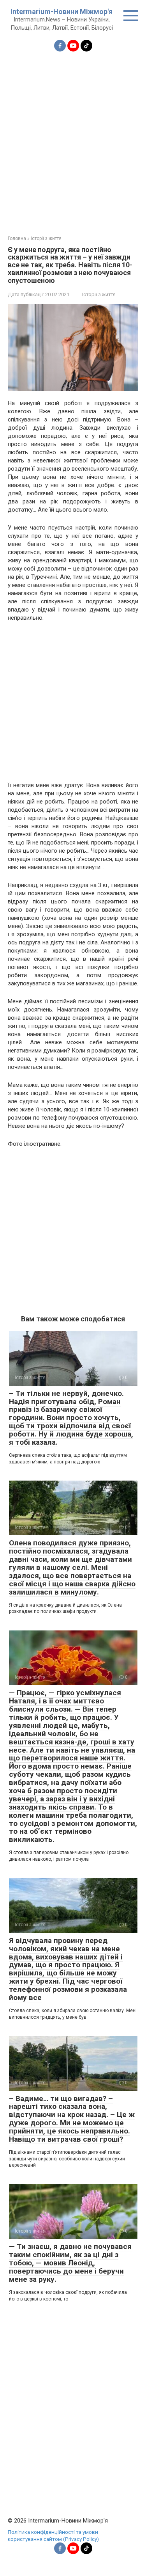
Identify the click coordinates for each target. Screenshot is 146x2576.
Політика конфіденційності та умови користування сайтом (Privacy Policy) (53, 2535)
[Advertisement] (73, 139)
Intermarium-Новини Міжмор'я (62, 12)
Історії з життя (99, 294)
